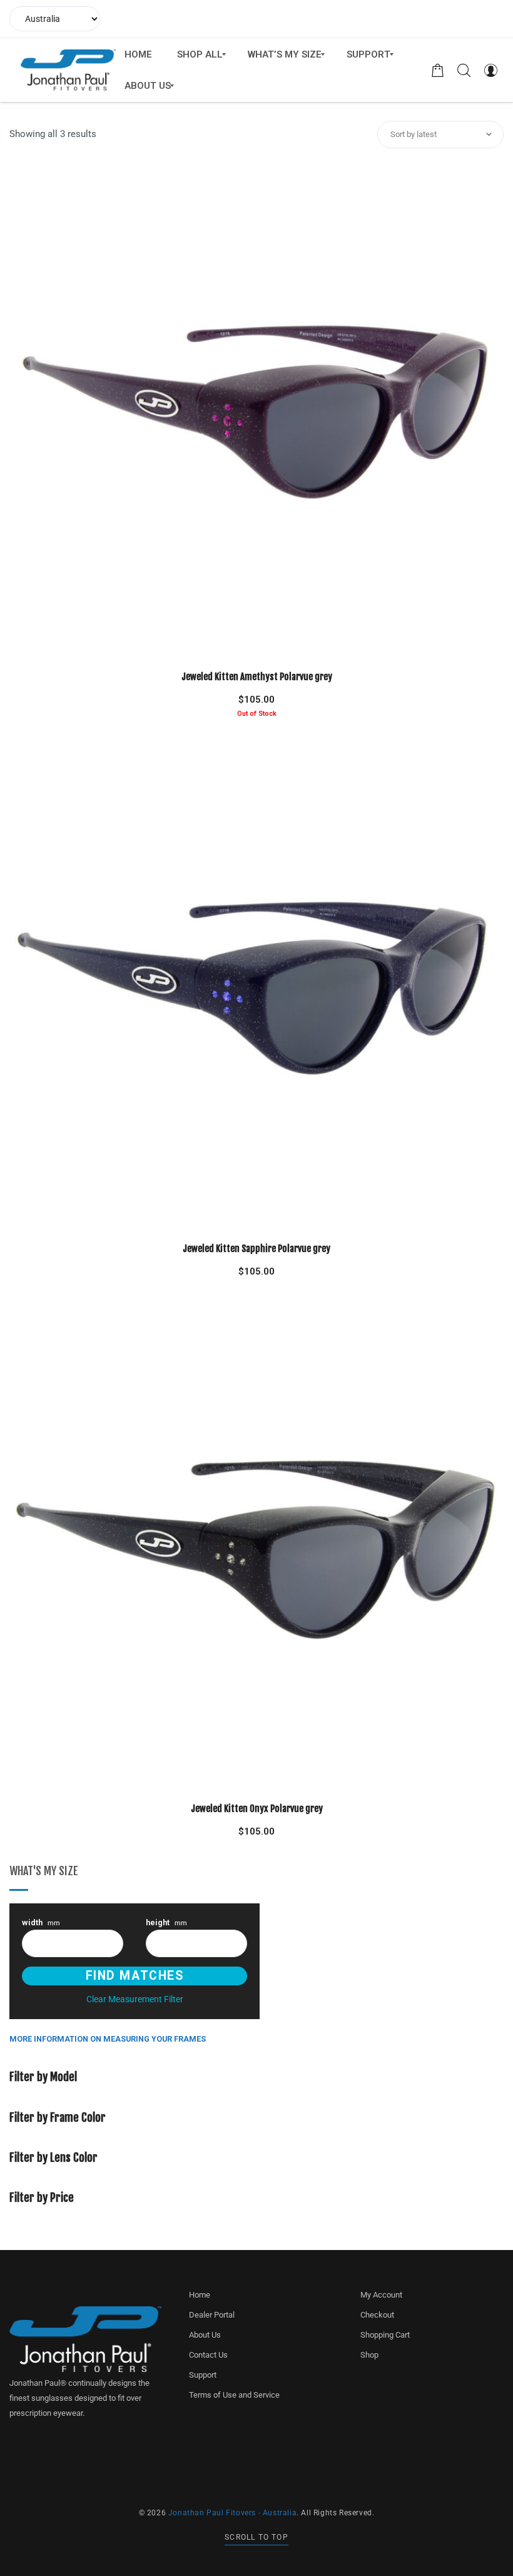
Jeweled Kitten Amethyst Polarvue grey (257, 677)
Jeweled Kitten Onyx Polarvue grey (257, 1809)
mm (41, 1923)
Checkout (377, 2315)
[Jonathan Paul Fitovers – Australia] (68, 70)
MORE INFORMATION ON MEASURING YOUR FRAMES (108, 2039)
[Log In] (490, 70)
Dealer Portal (212, 2315)
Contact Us (208, 2355)
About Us (205, 2335)
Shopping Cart (385, 2335)
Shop (369, 2355)
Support (203, 2375)
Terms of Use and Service (234, 2395)
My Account (381, 2295)
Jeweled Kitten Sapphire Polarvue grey (256, 1249)
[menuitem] (138, 54)
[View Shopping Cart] (438, 70)
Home (200, 2295)
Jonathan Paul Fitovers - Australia (232, 2513)
